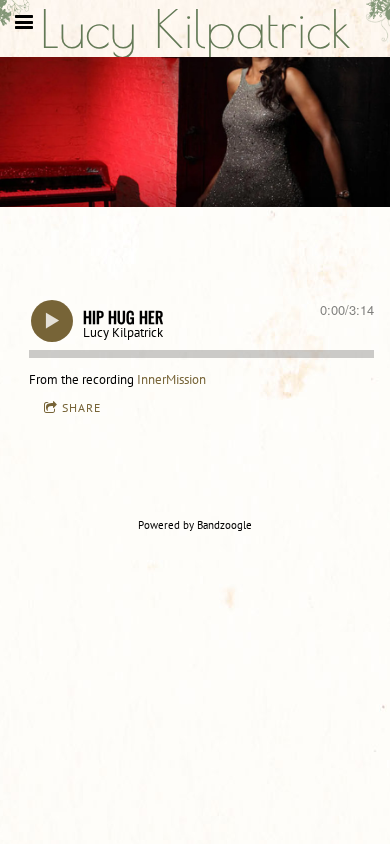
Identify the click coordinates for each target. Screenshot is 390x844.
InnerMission (171, 379)
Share (81, 407)
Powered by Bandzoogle (195, 525)
